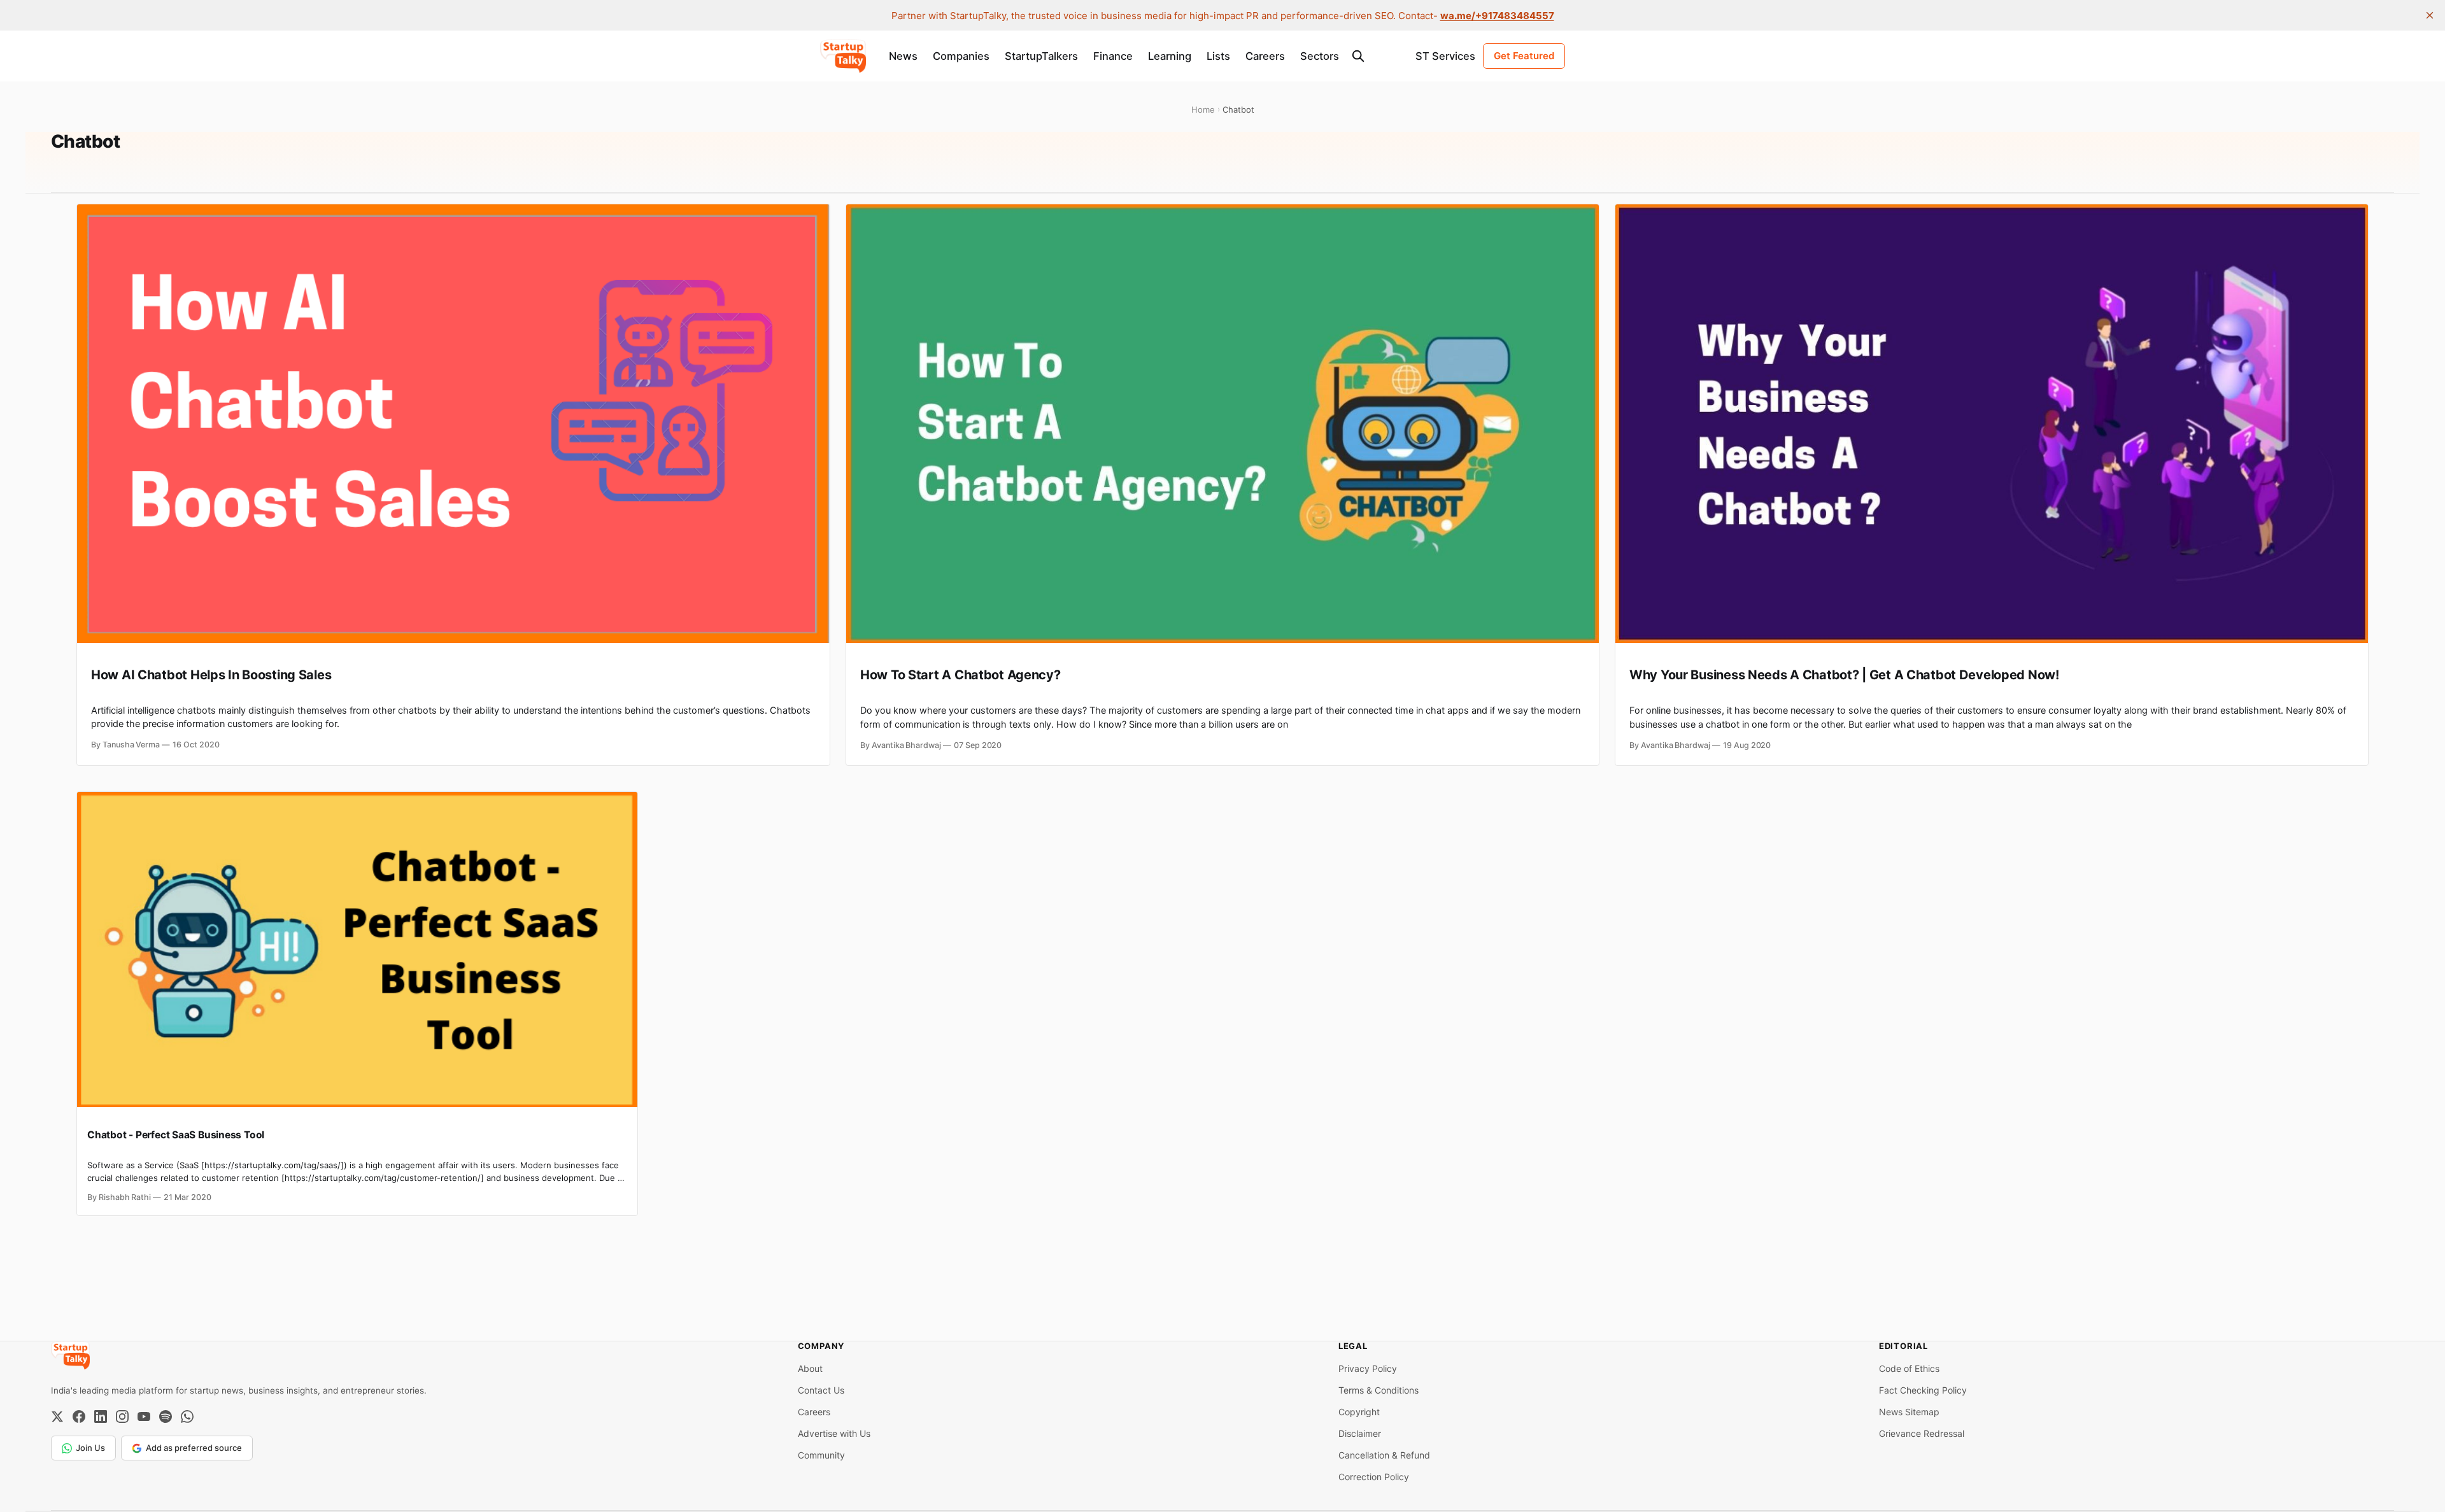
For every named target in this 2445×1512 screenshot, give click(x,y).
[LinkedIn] (101, 1417)
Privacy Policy (1368, 1368)
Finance (1113, 56)
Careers (1265, 56)
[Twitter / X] (57, 1417)
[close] (2430, 15)
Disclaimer (1360, 1433)
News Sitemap (1909, 1412)
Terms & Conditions (1378, 1390)
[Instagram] (122, 1417)
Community (821, 1455)
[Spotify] (166, 1417)
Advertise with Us (834, 1433)
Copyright (1359, 1412)
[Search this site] (1358, 56)
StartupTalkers (1041, 56)
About (810, 1368)
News (903, 56)
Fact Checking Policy (1923, 1390)
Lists (1218, 56)
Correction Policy (1374, 1477)
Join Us (90, 1448)
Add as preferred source (194, 1448)
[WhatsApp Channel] (187, 1417)
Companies (961, 56)
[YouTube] (144, 1417)
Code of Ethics (1909, 1368)
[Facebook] (79, 1417)
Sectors (1320, 56)
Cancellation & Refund (1384, 1455)
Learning (1170, 56)
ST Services (1445, 56)
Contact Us (821, 1390)
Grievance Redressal (1922, 1433)
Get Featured (1524, 56)
